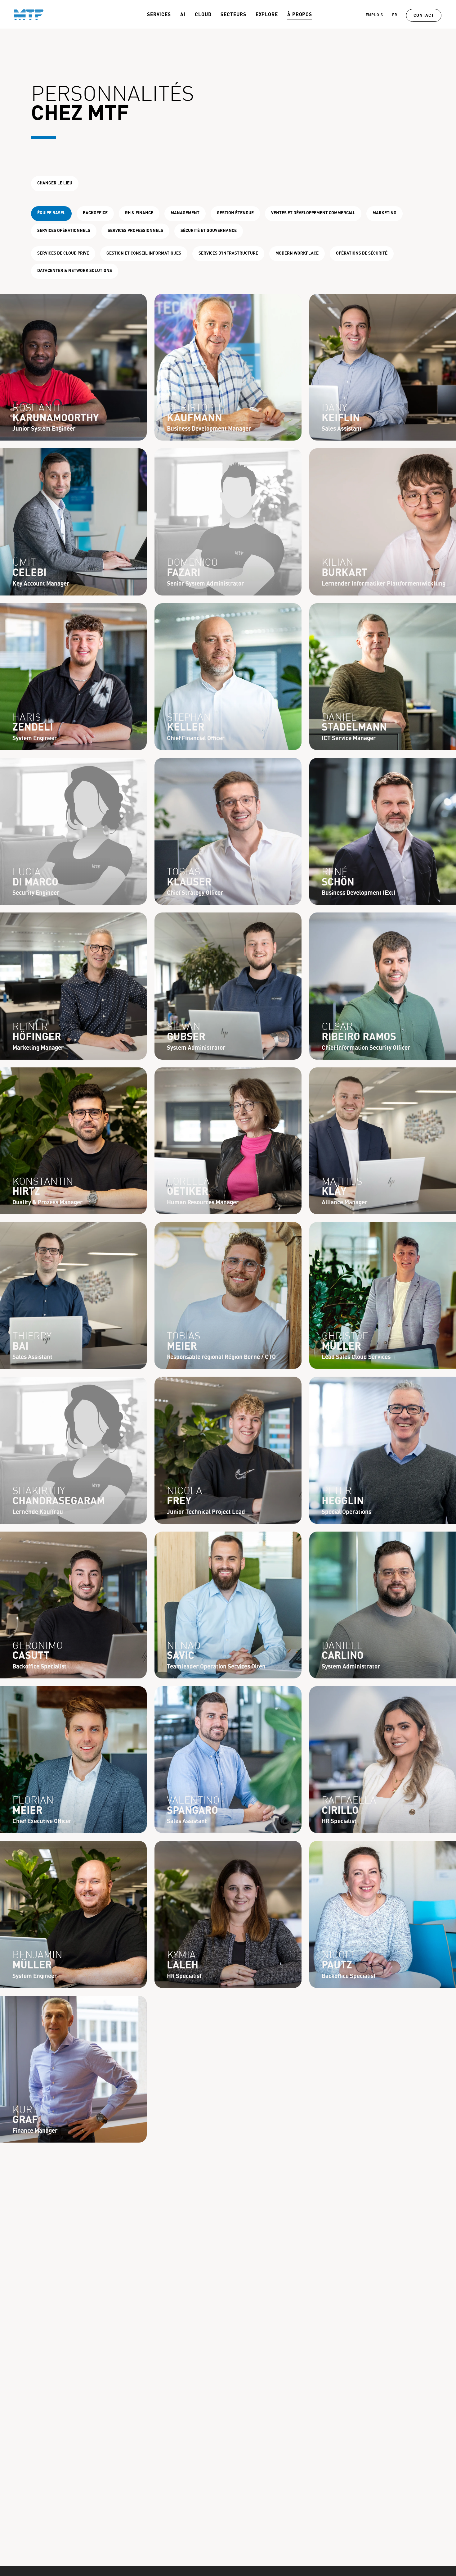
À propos (300, 15)
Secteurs (233, 15)
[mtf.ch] (22, 14)
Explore (267, 15)
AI (183, 15)
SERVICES (159, 15)
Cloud (203, 15)
